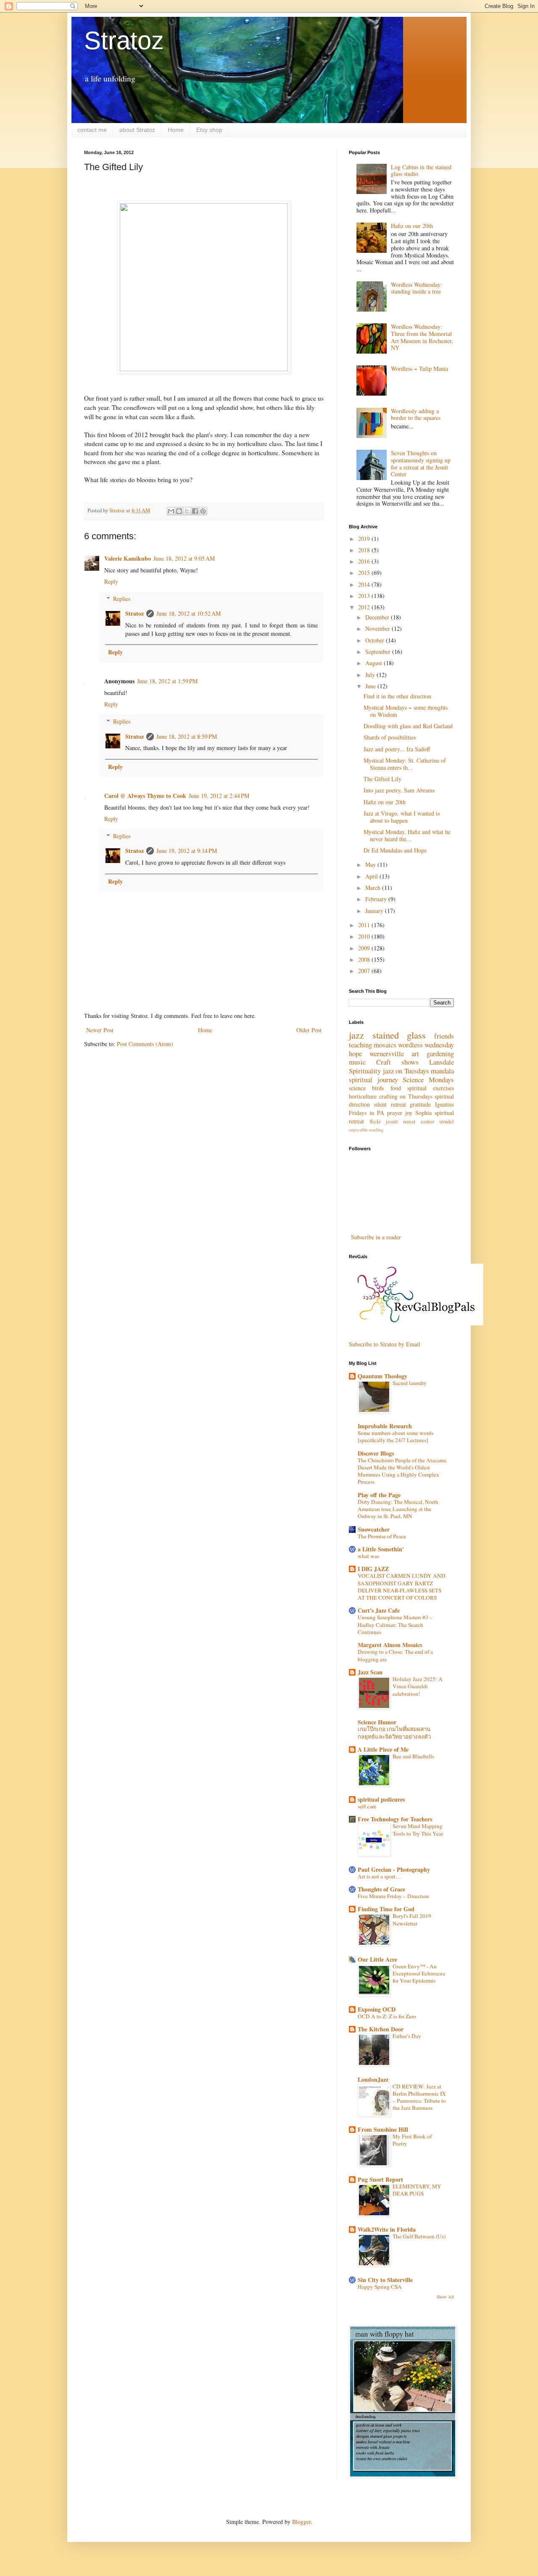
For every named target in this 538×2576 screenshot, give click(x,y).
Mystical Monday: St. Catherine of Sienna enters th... (405, 764)
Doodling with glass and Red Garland (408, 726)
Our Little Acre (377, 1959)
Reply (111, 581)
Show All (445, 2297)
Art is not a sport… (379, 1876)
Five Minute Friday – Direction (393, 1896)
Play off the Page (379, 1495)
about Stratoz (137, 130)
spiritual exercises (431, 1088)
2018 (365, 550)
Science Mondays (428, 1079)
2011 (365, 925)
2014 (365, 584)
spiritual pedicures (381, 1799)
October (376, 640)
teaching (360, 1045)
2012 (365, 607)
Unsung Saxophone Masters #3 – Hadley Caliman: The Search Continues (395, 1625)
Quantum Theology (382, 1376)
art (415, 1053)
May (371, 864)
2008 (365, 959)
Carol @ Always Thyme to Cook (145, 796)
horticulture (363, 1096)
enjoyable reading (366, 1129)
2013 (365, 596)
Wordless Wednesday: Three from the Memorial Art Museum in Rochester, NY (422, 337)
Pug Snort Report (380, 2179)
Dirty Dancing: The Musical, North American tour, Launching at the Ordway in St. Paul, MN (398, 1509)
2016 (365, 561)
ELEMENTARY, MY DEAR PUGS (417, 2190)
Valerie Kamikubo (128, 558)
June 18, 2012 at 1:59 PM (167, 681)
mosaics (385, 1045)
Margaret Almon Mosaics (390, 1645)
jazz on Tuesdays (406, 1071)
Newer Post (100, 1030)
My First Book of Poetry (412, 2140)
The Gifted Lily (382, 779)
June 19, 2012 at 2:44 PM (219, 796)
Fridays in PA (367, 1113)
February (377, 899)
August (374, 663)
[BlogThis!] (179, 511)
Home (176, 130)
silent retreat (390, 1104)
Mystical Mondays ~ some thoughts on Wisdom (406, 711)
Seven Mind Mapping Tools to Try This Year (418, 1830)
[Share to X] (187, 511)
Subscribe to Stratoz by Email (385, 1344)
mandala (442, 1071)
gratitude (420, 1104)
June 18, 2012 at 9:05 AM (184, 558)
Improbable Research (385, 1426)
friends (444, 1036)
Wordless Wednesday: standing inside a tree (417, 288)
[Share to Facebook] (195, 511)
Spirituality (365, 1071)
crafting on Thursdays (406, 1096)
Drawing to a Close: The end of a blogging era (395, 1655)
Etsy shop (209, 130)
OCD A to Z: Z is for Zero (387, 2016)
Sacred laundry (410, 1383)
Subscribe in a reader (376, 1237)
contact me (92, 130)
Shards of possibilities (390, 737)
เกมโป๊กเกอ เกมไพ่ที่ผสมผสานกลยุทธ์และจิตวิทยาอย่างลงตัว (394, 1733)
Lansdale (442, 1062)
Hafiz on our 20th (412, 226)
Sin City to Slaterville (385, 2280)
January (375, 911)
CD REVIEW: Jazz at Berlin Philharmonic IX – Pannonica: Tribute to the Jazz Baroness (419, 2097)
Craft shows (397, 1062)
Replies (122, 599)
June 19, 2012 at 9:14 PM (187, 851)
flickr (375, 1121)
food (396, 1088)
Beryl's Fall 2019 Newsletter (412, 1919)
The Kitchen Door (381, 2029)
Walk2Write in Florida (387, 2229)
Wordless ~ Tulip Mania (419, 369)
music (357, 1062)
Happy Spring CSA (380, 2287)
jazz (356, 1035)
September (379, 652)
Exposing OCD (377, 2009)
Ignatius (444, 1104)
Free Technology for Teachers (395, 1819)
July (371, 675)
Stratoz (124, 41)
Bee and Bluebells (413, 1756)
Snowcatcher (374, 1529)
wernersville (387, 1053)
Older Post (309, 1030)
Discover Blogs (376, 1453)
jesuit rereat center (410, 1121)
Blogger (301, 2522)
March (374, 888)
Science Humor (377, 1722)
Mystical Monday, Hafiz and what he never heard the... (407, 835)
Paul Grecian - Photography (394, 1869)
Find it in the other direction (397, 696)
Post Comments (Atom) (145, 1044)
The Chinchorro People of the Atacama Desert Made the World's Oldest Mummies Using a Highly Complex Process (402, 1471)
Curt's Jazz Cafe (379, 1610)
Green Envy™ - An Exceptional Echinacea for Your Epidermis (419, 1974)
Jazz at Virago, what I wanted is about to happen (402, 817)
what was (368, 1556)
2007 (365, 971)
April (372, 876)
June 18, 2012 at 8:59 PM (187, 736)
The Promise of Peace (382, 1536)
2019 (365, 539)
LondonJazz (373, 2079)
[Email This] (171, 511)
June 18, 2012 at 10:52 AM (189, 613)
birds (378, 1088)
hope (355, 1053)
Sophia (423, 1113)
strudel (447, 1121)
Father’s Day (407, 2036)
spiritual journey (373, 1079)
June (371, 686)
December (378, 617)
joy (409, 1113)
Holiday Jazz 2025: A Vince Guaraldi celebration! (418, 1686)
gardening (440, 1053)
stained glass (399, 1035)
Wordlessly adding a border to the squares (416, 414)
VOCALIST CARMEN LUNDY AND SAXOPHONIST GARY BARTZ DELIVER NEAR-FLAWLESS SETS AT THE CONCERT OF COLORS (402, 1587)
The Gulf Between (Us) (419, 2236)
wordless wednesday (426, 1045)
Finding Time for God (386, 1909)
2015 (365, 573)
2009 (365, 948)
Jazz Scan (370, 1672)
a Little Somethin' (381, 1549)
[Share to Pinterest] (203, 511)
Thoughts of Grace (381, 1889)
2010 (365, 936)
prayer (395, 1113)
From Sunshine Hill (383, 2129)
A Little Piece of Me (383, 1749)
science (357, 1088)
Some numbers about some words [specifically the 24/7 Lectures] (396, 1436)
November (378, 628)
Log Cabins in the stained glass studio (421, 171)
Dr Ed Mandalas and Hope (395, 850)
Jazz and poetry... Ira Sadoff (397, 749)
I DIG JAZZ (373, 1569)
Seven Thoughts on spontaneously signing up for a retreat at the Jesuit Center (421, 463)
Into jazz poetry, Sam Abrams (399, 790)
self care (367, 1806)
